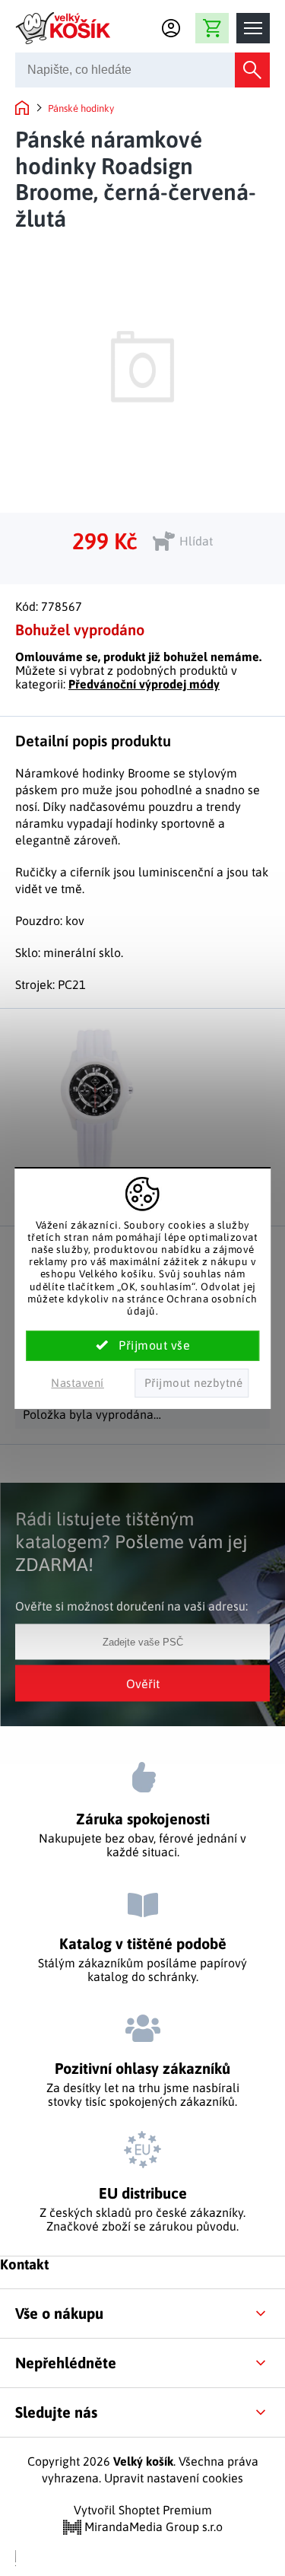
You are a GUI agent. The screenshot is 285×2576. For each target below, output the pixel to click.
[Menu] (253, 28)
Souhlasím (143, 1346)
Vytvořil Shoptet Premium (143, 2510)
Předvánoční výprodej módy (144, 684)
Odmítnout (192, 1383)
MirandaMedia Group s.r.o (152, 2527)
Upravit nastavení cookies (174, 2478)
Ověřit (143, 1684)
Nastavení (78, 1383)
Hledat (252, 70)
